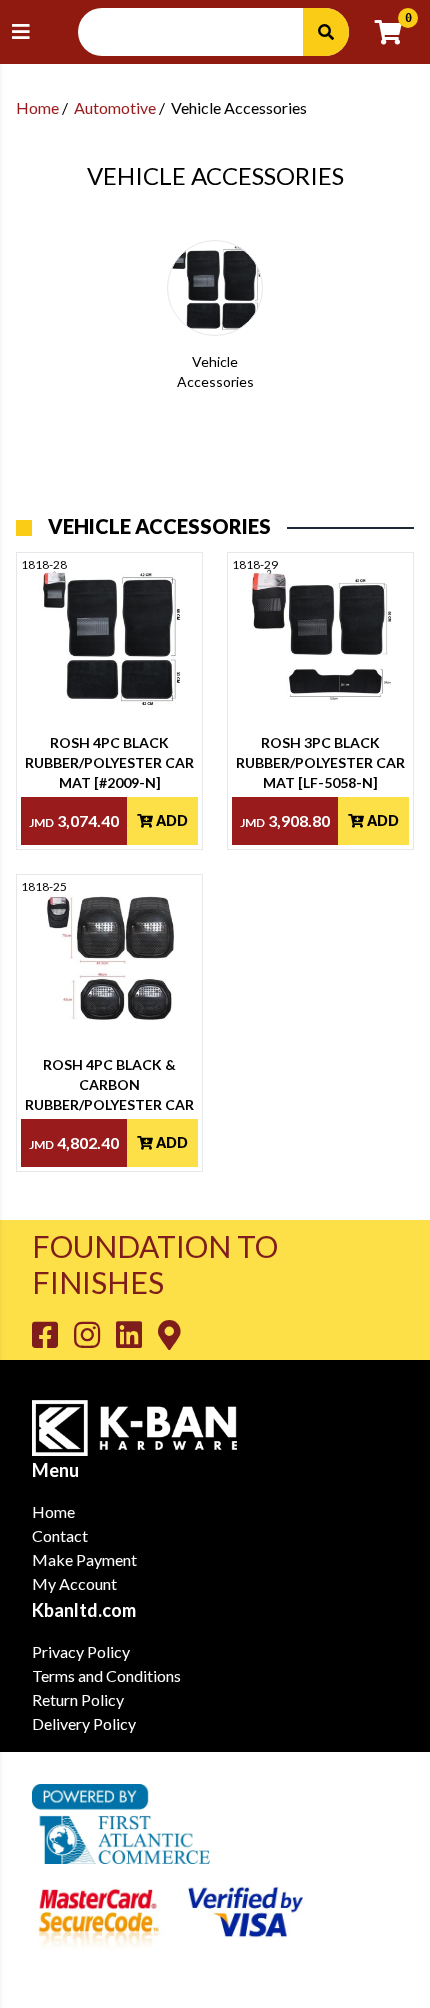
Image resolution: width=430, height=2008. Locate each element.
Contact (60, 1535)
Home (37, 107)
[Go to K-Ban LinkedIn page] (137, 1334)
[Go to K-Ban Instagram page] (95, 1334)
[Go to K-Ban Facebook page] (53, 1334)
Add (170, 820)
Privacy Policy (81, 1651)
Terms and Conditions (106, 1675)
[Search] (326, 32)
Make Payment (84, 1559)
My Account (74, 1583)
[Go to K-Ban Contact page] (169, 1334)
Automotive (115, 107)
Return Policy (78, 1699)
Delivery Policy (84, 1723)
